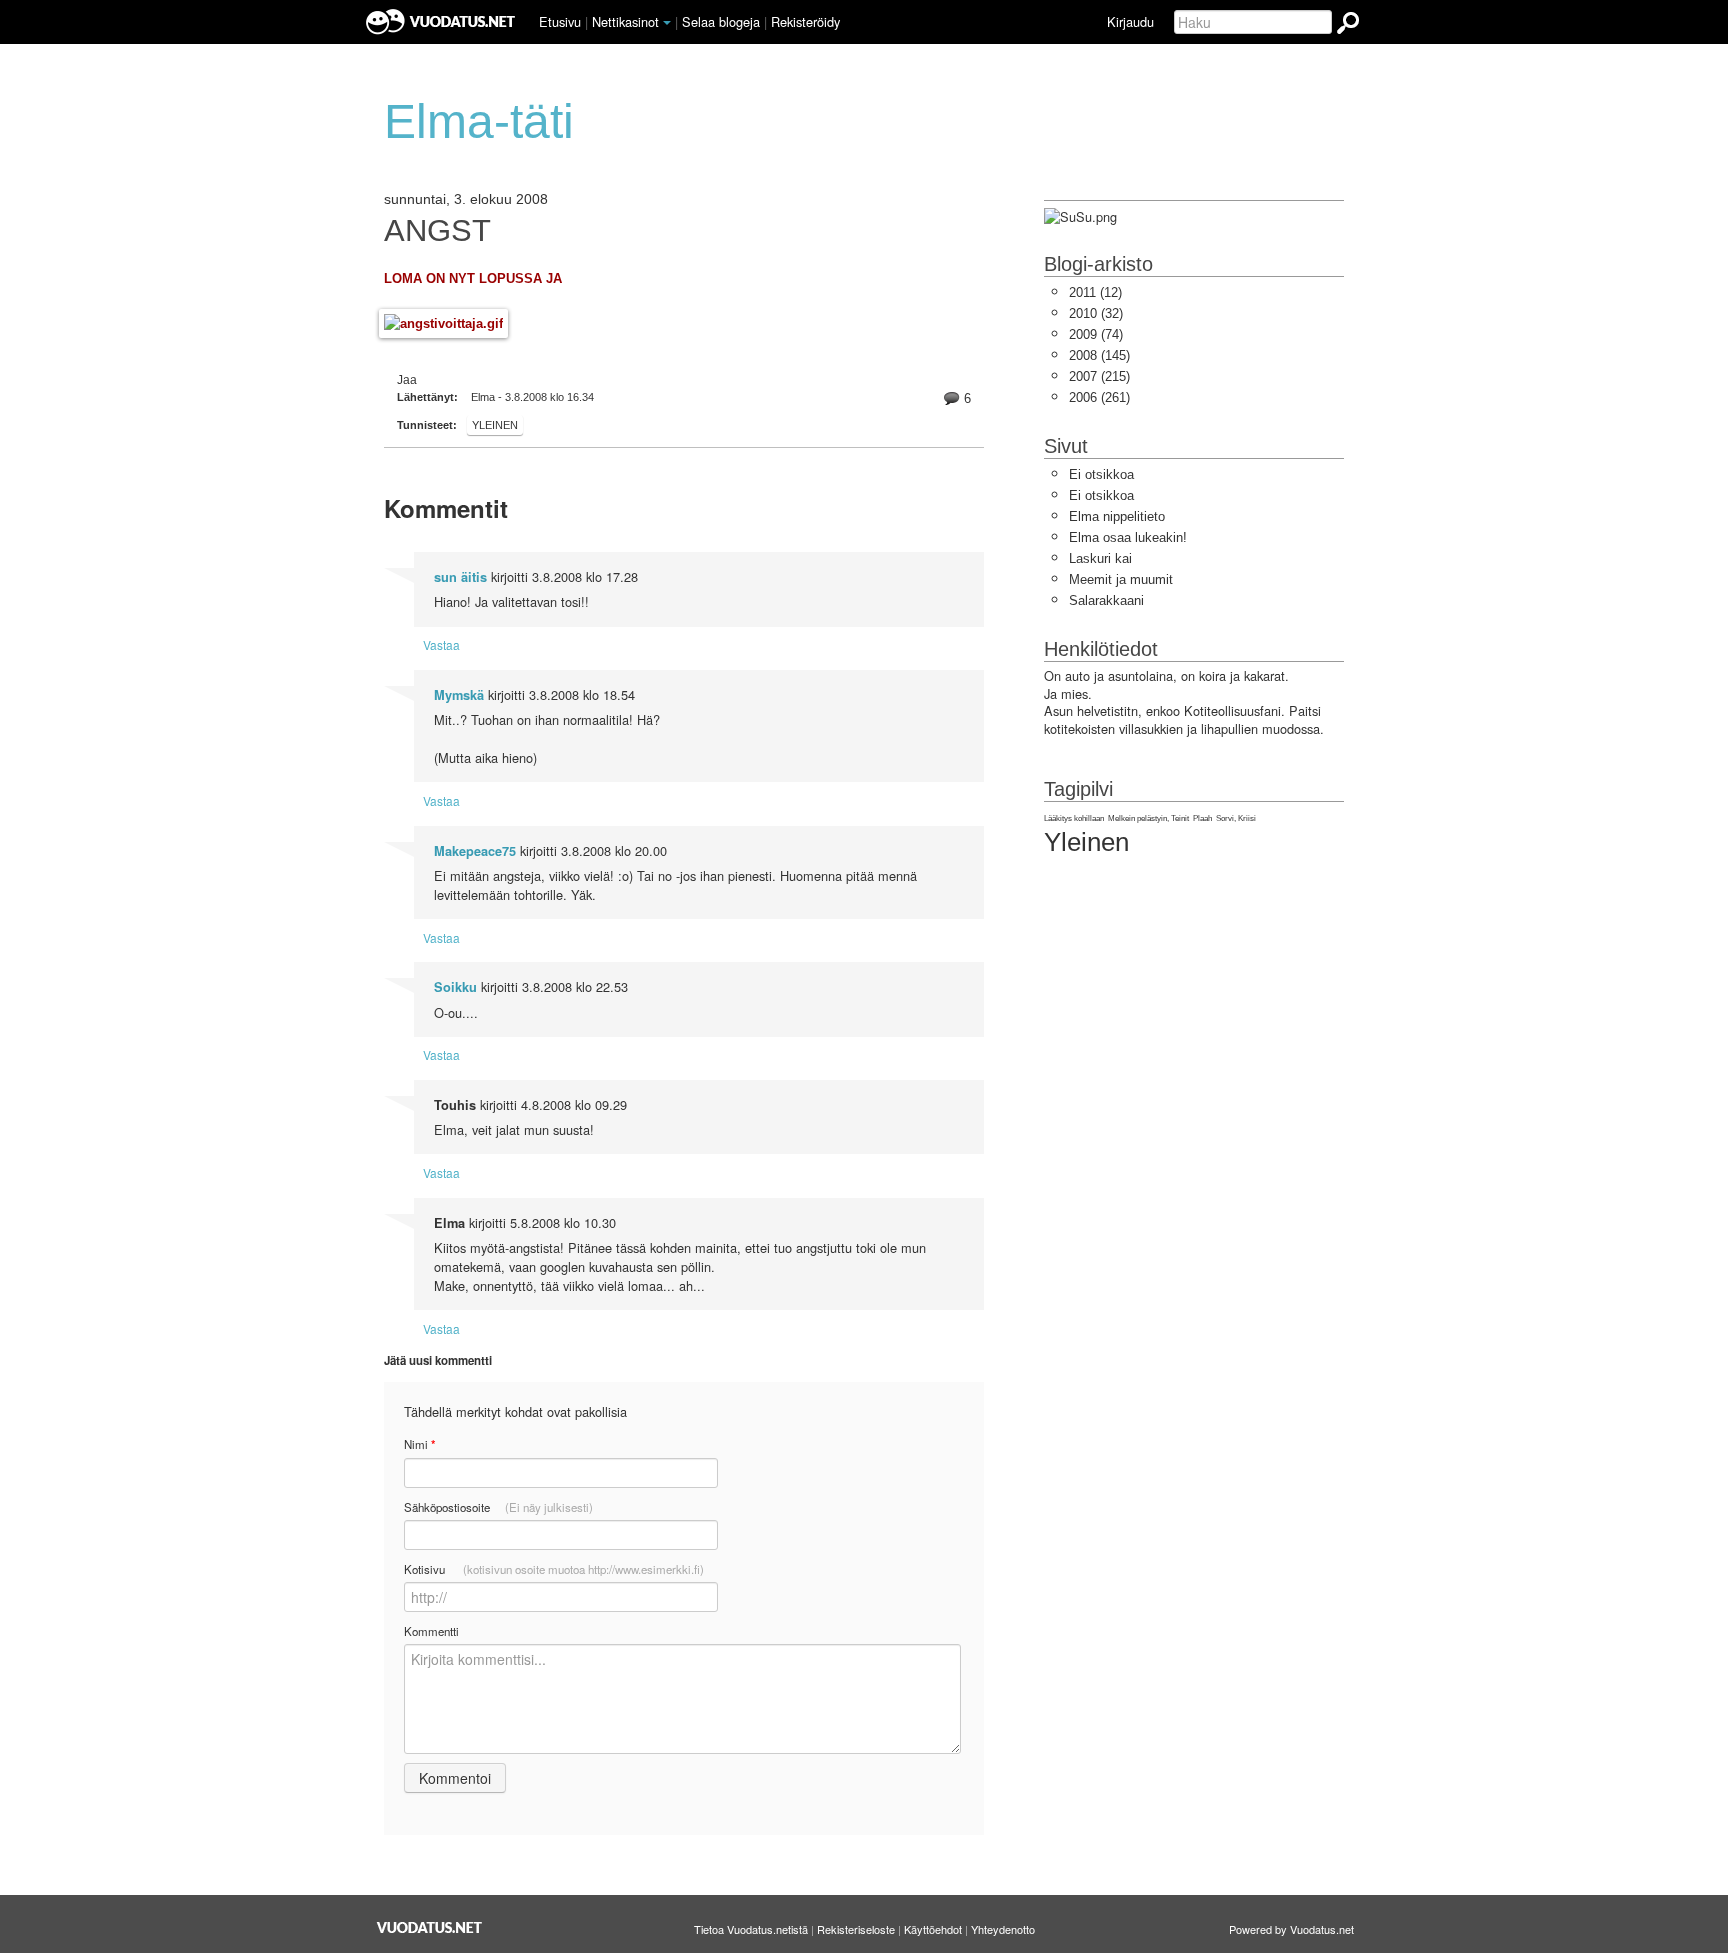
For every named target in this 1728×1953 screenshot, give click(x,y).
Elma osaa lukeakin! (1128, 537)
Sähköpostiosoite (498, 1507)
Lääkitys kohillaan (1074, 818)
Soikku (455, 987)
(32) (1096, 313)
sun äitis (460, 577)
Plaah (1202, 818)
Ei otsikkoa (1101, 474)
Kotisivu (554, 1569)
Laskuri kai (1100, 558)
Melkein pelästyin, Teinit (1148, 818)
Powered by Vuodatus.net (1291, 1929)
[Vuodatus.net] (430, 1927)
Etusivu (560, 21)
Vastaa (441, 644)
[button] (667, 23)
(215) (1099, 376)
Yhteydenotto (1003, 1929)
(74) (1096, 334)
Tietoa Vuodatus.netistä (751, 1929)
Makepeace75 (475, 851)
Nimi (419, 1444)
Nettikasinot (625, 21)
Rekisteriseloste (856, 1929)
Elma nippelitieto (1117, 516)
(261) (1099, 397)
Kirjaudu (1130, 21)
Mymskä (459, 695)
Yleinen (495, 425)
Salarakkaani (1106, 600)
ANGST (437, 231)
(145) (1099, 355)
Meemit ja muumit (1121, 579)
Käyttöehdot (933, 1929)
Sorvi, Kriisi (1236, 818)
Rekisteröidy (805, 21)
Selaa (721, 21)
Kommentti (431, 1631)
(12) (1095, 292)
